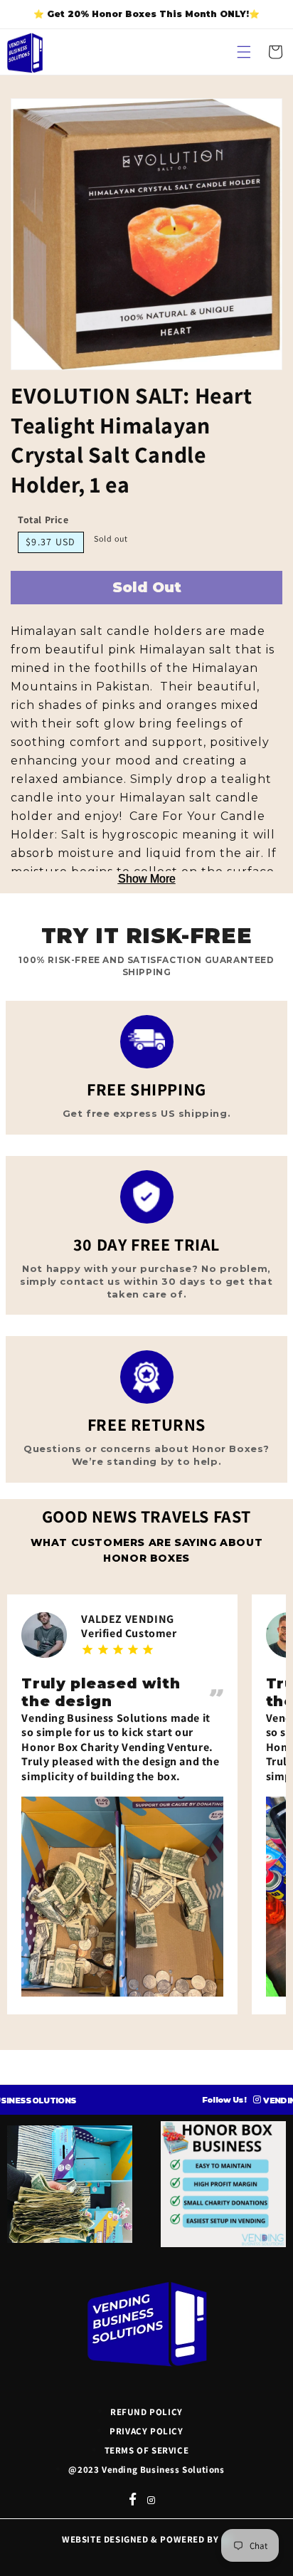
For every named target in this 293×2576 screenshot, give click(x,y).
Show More (147, 879)
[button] (244, 52)
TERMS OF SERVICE (147, 2450)
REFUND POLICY (146, 2412)
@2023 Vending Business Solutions (146, 2470)
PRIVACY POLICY (146, 2431)
